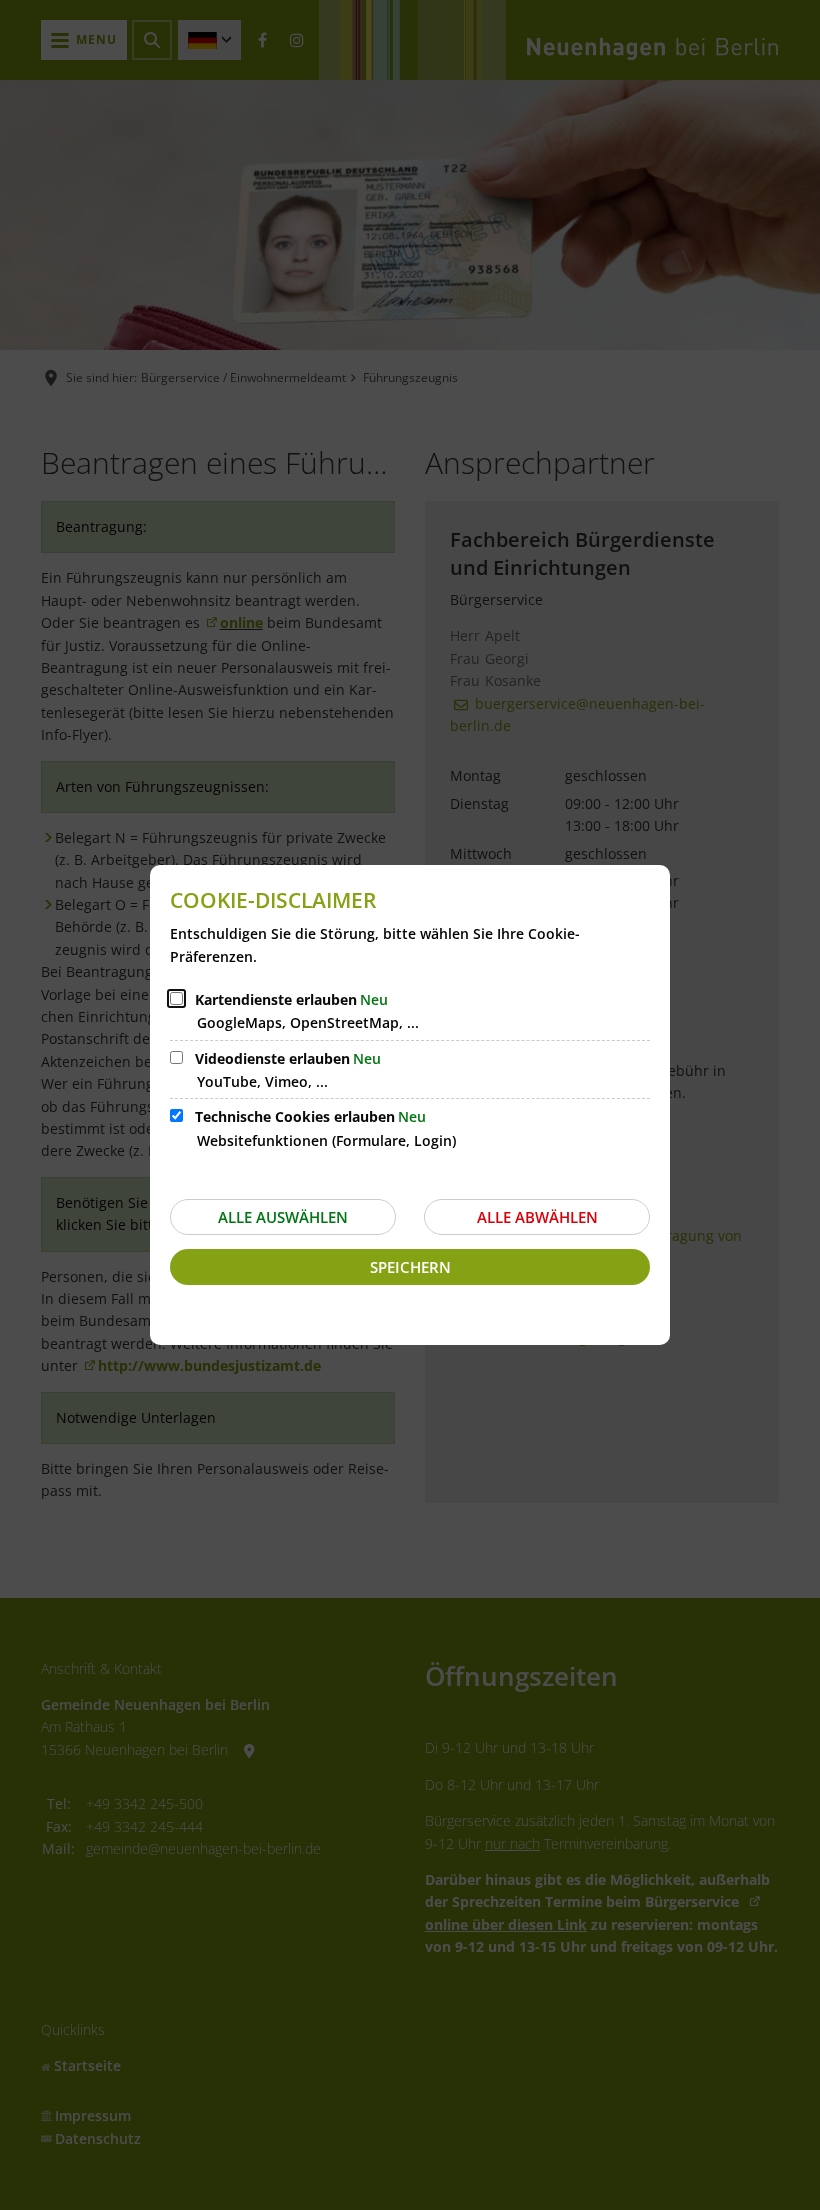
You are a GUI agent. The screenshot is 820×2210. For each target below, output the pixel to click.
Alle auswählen (283, 1217)
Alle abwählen (537, 1217)
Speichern (410, 1267)
